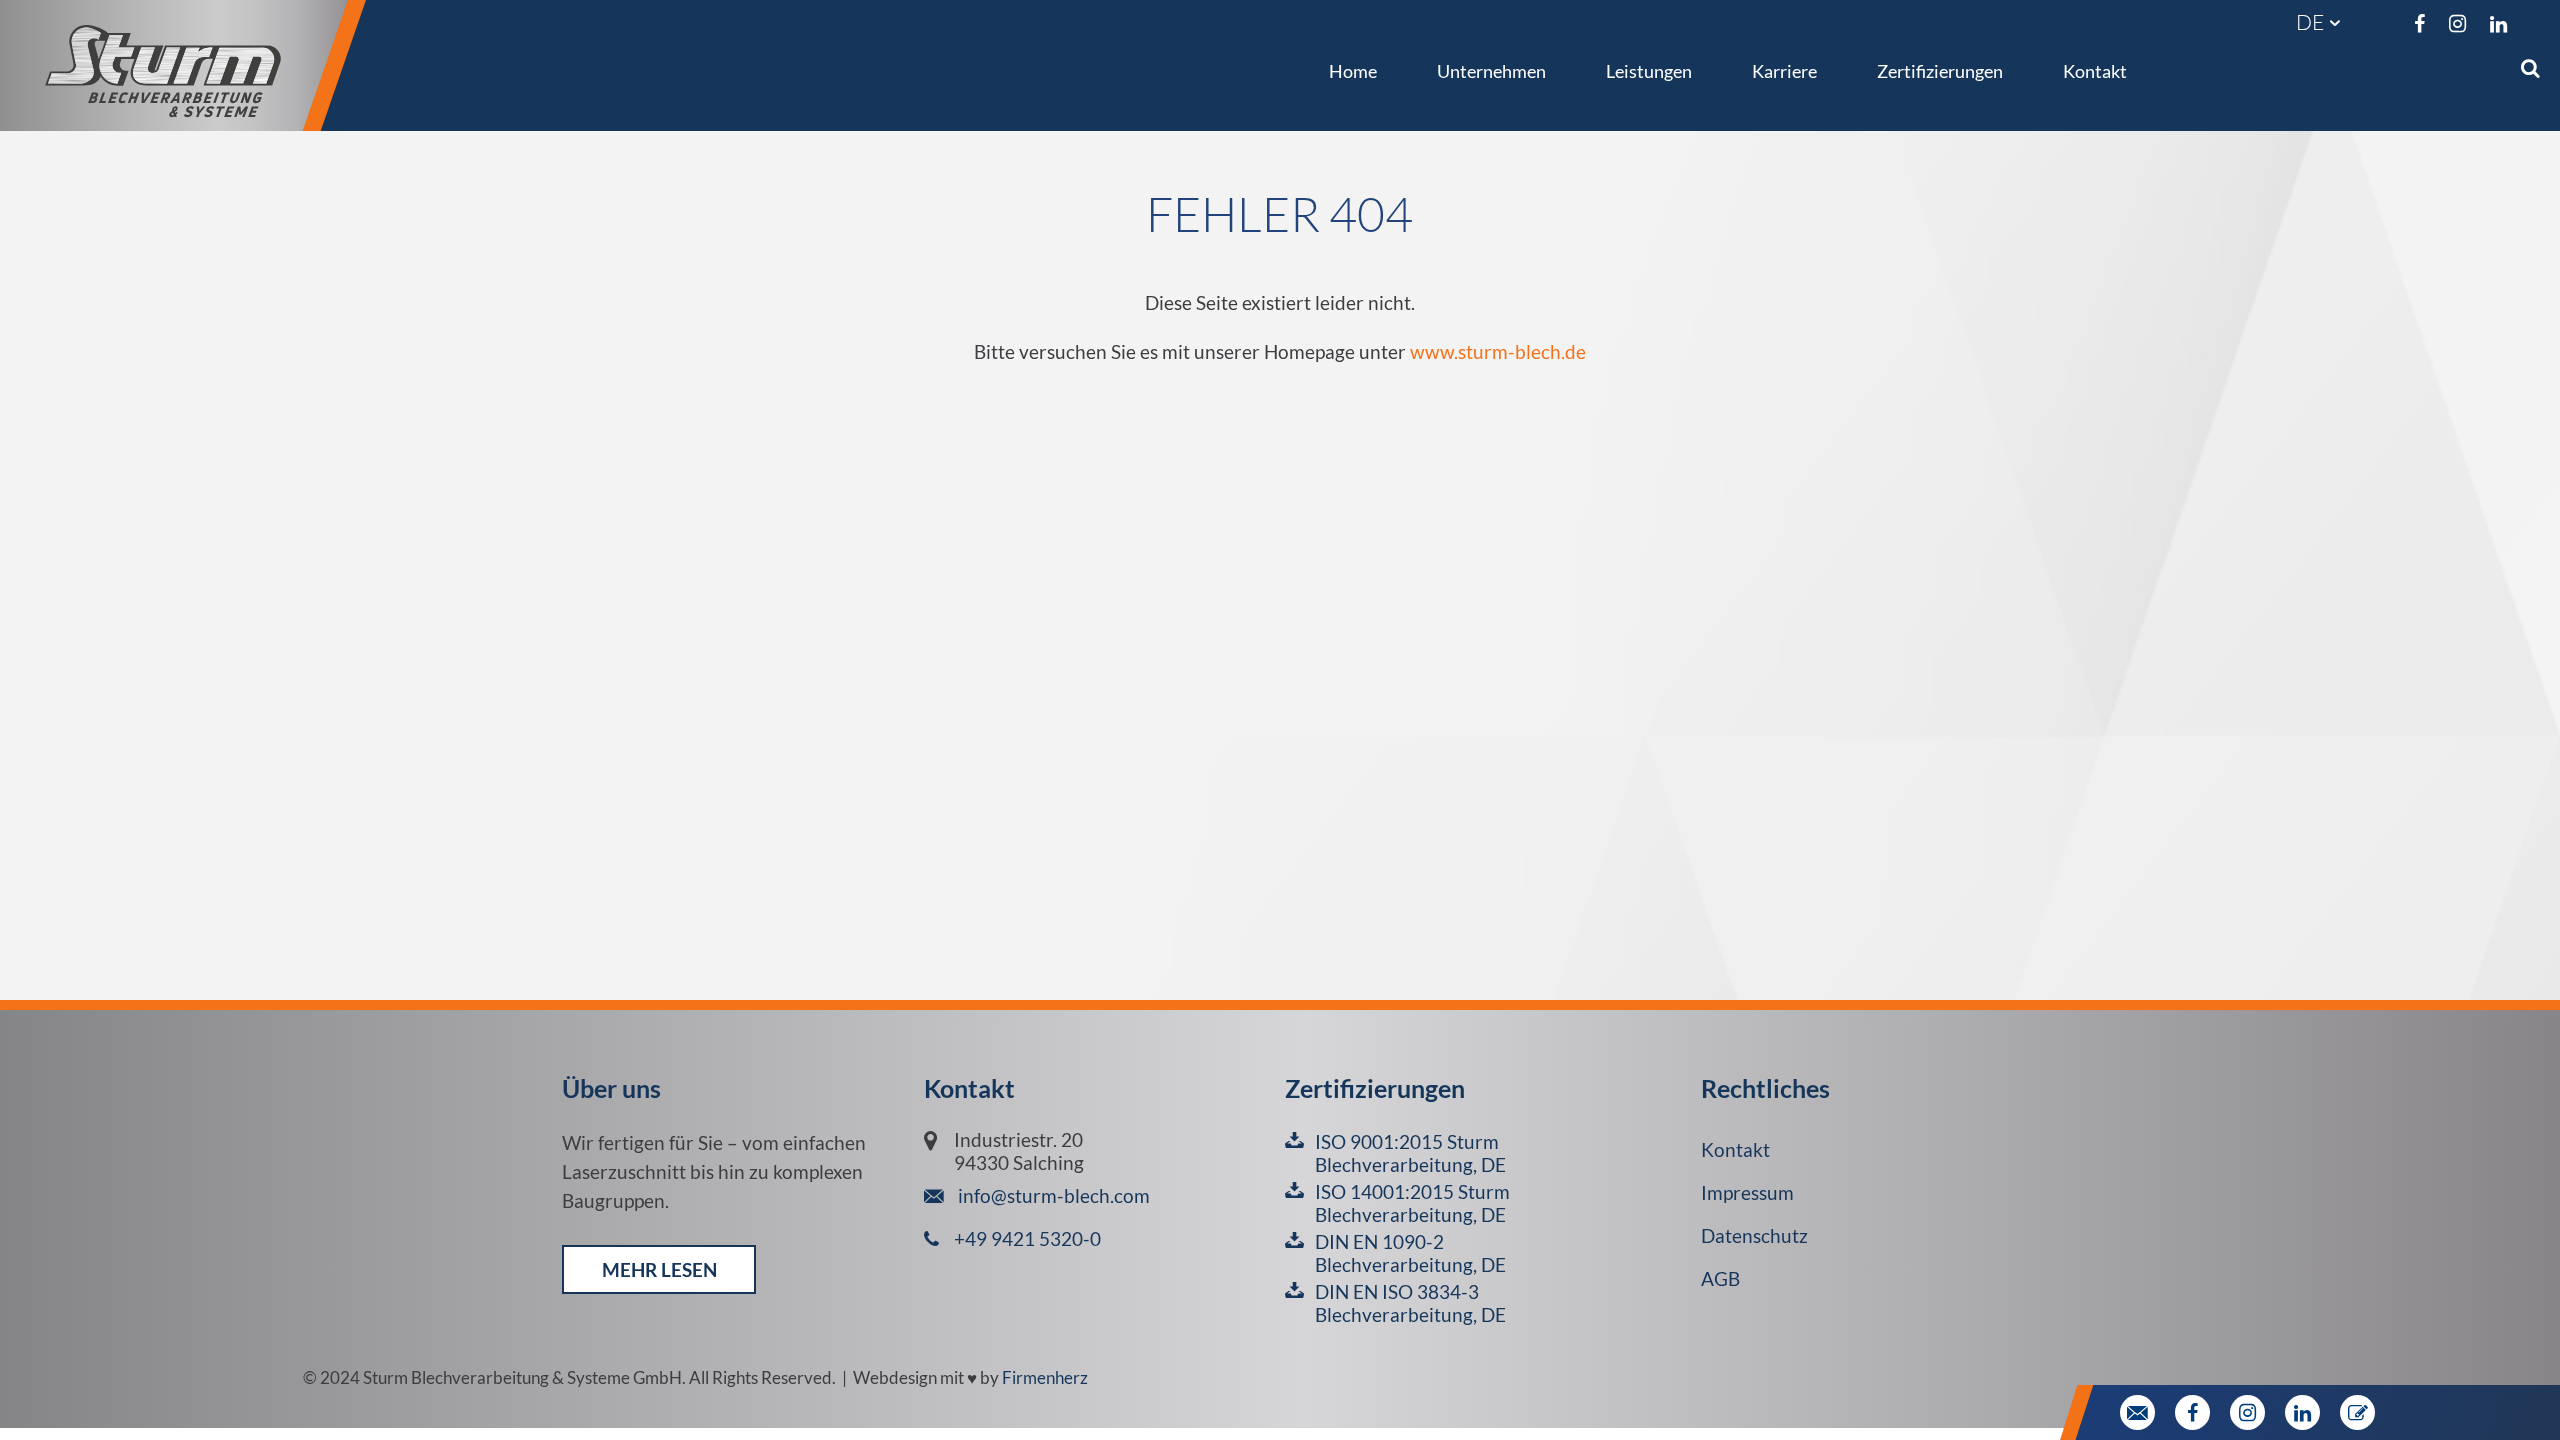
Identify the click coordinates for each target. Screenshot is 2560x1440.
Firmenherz (1045, 1377)
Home (1353, 71)
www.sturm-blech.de (1498, 351)
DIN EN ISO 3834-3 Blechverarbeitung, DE (1410, 1303)
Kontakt (2095, 71)
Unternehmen (1491, 71)
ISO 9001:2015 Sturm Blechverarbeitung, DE (1410, 1153)
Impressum (1747, 1192)
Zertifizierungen (1940, 71)
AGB (1720, 1278)
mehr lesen (659, 1269)
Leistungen (1649, 71)
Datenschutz (1754, 1235)
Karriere (1784, 71)
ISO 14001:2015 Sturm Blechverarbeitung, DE (1412, 1203)
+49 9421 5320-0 (1027, 1238)
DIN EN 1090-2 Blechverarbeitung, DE (1410, 1253)
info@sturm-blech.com (1052, 1195)
